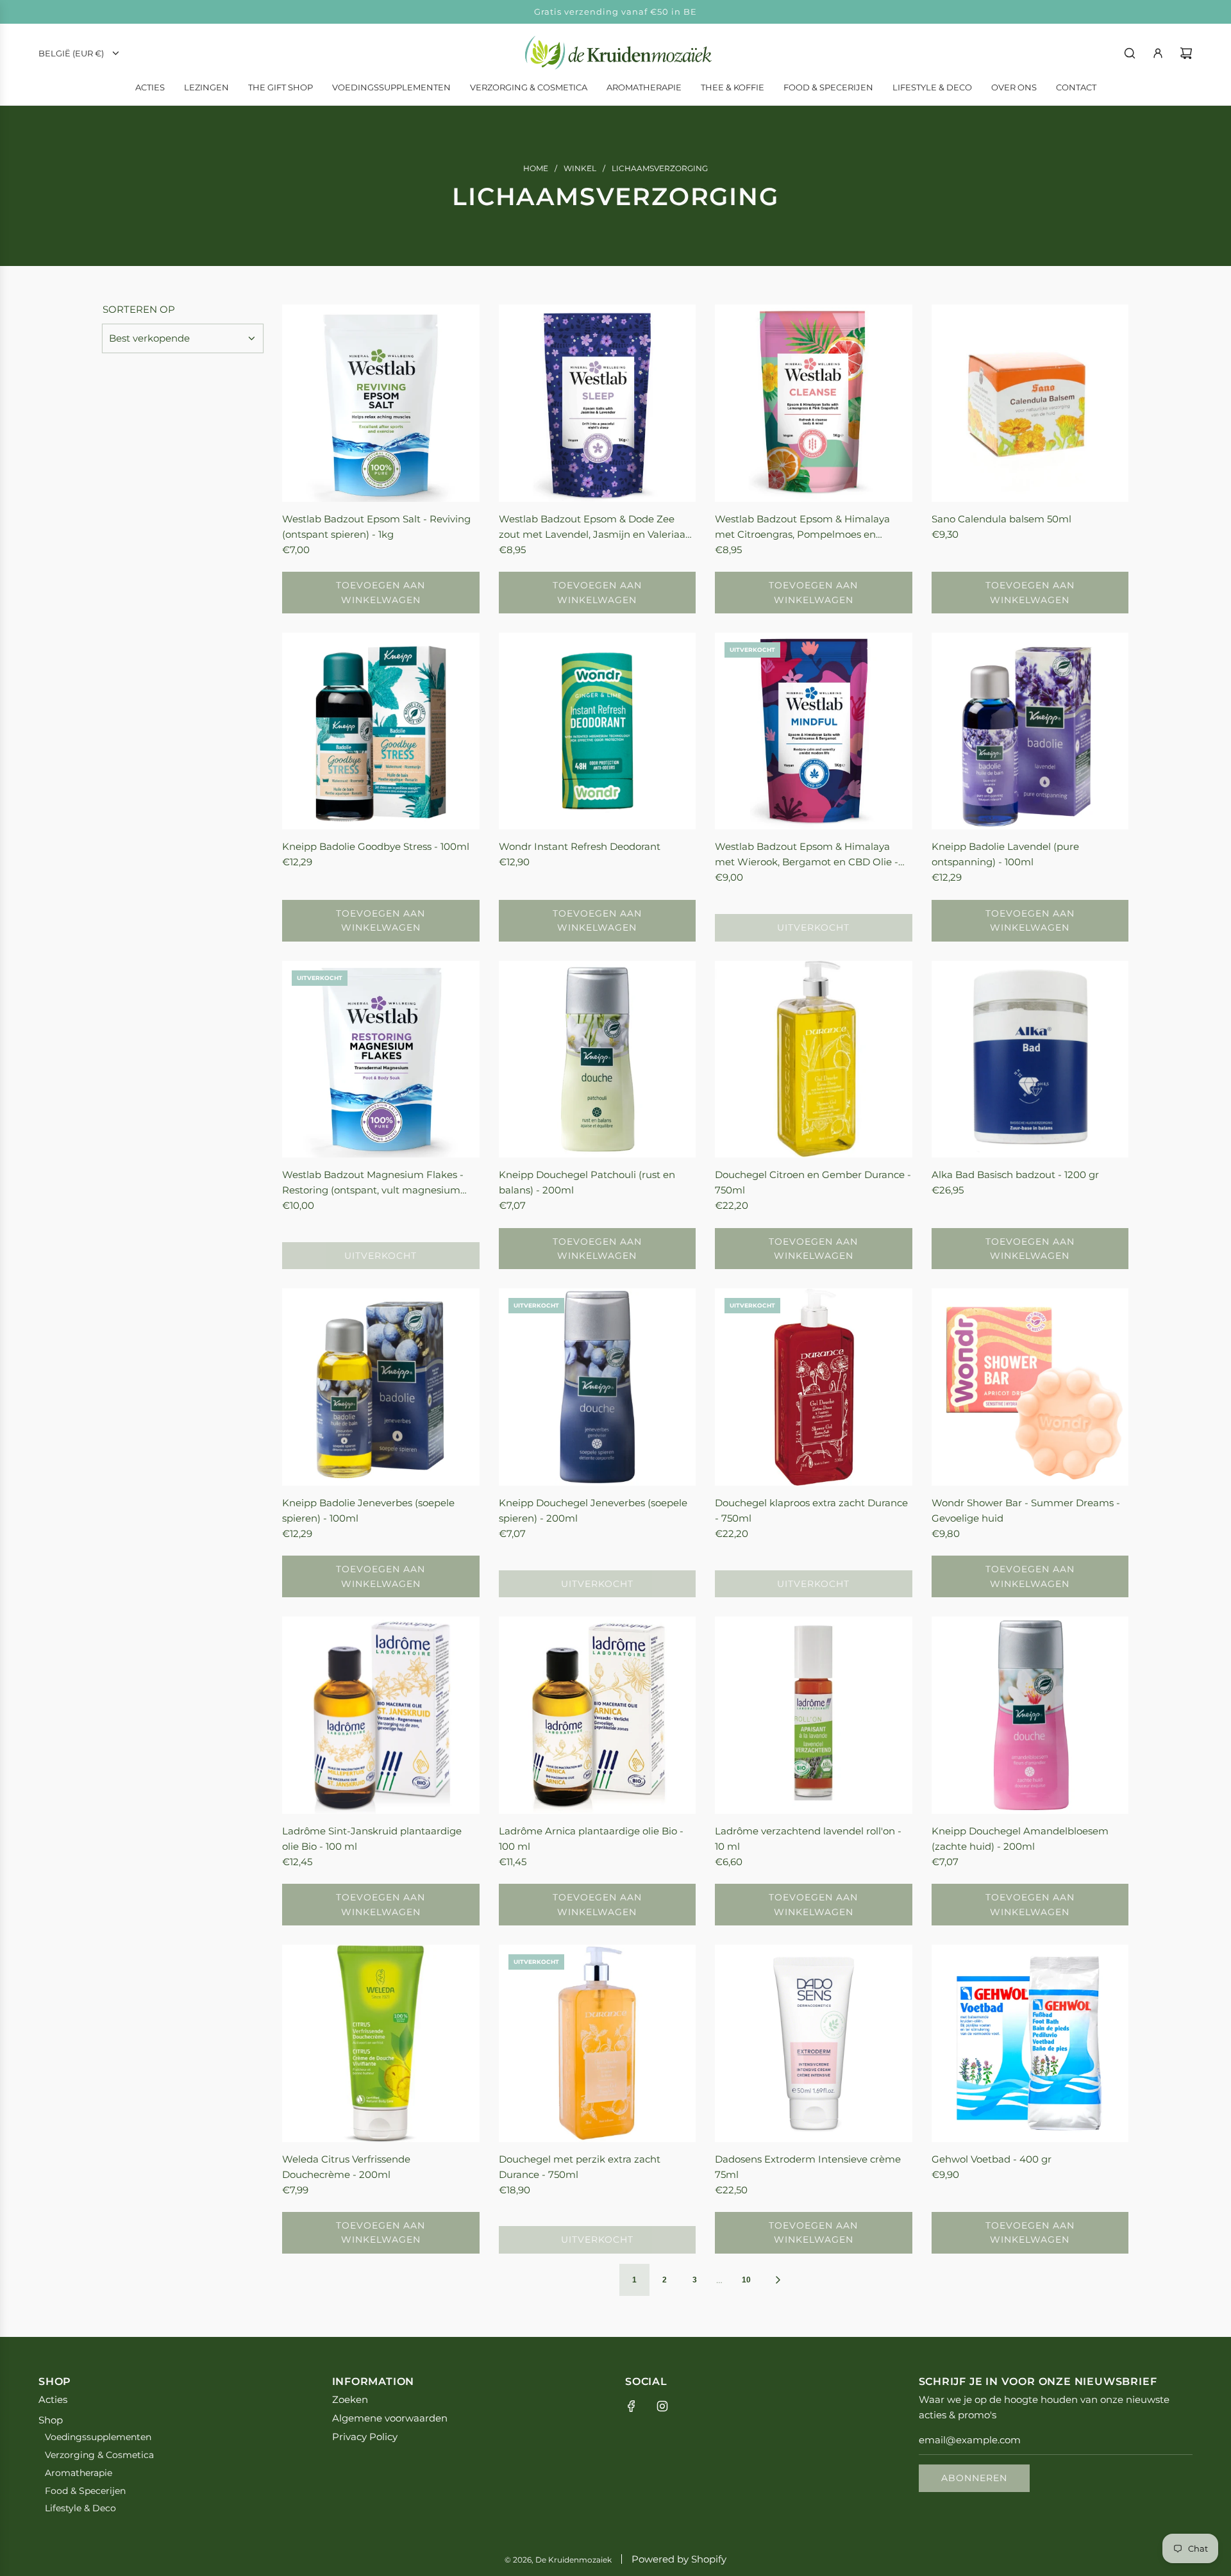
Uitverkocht (813, 927)
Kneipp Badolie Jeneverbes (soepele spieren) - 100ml (368, 1510)
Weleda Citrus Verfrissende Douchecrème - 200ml (346, 2167)
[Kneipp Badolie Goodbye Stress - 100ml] (381, 731)
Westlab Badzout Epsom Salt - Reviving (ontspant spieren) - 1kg (376, 527)
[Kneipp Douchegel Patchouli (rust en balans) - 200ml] (598, 1059)
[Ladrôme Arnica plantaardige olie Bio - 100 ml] (598, 1715)
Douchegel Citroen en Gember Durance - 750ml (813, 1182)
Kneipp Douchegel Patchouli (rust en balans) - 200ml (587, 1182)
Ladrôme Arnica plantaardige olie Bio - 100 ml (591, 1839)
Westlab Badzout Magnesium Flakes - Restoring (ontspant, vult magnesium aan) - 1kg (373, 1183)
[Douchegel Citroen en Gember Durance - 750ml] (814, 1059)
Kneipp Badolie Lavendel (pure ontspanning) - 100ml (1005, 854)
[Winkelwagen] (1186, 53)
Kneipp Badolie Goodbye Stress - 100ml (376, 846)
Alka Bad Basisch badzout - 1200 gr (1015, 1175)
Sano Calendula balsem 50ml (1001, 519)
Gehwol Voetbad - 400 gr (992, 2159)
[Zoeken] (1130, 53)
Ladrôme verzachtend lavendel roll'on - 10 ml (808, 1839)
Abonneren (974, 2478)
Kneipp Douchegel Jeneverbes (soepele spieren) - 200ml (593, 1510)
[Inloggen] (1158, 53)
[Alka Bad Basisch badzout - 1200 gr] (1030, 1059)
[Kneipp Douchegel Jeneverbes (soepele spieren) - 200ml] (598, 1387)
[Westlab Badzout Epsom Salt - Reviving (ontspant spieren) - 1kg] (381, 403)
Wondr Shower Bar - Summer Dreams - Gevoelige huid (1026, 1510)
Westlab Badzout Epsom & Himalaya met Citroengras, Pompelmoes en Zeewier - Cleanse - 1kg (802, 528)
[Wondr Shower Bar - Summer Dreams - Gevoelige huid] (1030, 1387)
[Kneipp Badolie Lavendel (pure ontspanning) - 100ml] (1030, 731)
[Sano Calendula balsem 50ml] (1030, 403)
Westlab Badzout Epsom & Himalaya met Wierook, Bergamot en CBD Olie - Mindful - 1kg (807, 855)
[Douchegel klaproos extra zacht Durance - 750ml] (814, 1387)
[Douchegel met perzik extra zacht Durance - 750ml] (598, 2043)
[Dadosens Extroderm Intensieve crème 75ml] (814, 2043)
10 (746, 2280)
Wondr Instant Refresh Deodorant (580, 846)
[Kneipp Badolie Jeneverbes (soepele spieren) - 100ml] (381, 1387)
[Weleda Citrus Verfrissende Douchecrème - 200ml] (381, 2043)
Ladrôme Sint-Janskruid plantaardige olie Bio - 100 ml (372, 1839)
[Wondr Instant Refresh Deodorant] (598, 731)
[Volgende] (778, 2280)
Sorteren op (139, 309)
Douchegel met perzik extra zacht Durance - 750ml (580, 2167)
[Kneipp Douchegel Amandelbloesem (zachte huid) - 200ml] (1030, 1715)
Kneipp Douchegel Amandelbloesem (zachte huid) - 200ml (1020, 1839)
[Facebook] (632, 2406)
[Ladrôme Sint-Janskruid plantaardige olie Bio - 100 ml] (381, 1715)
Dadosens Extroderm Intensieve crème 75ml (808, 2167)
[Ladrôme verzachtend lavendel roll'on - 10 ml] (814, 1715)
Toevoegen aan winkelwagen (381, 592)
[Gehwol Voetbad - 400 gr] (1030, 2043)
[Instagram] (662, 2406)
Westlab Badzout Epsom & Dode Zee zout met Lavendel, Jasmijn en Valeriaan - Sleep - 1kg (595, 528)
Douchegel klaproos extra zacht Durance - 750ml (811, 1510)
